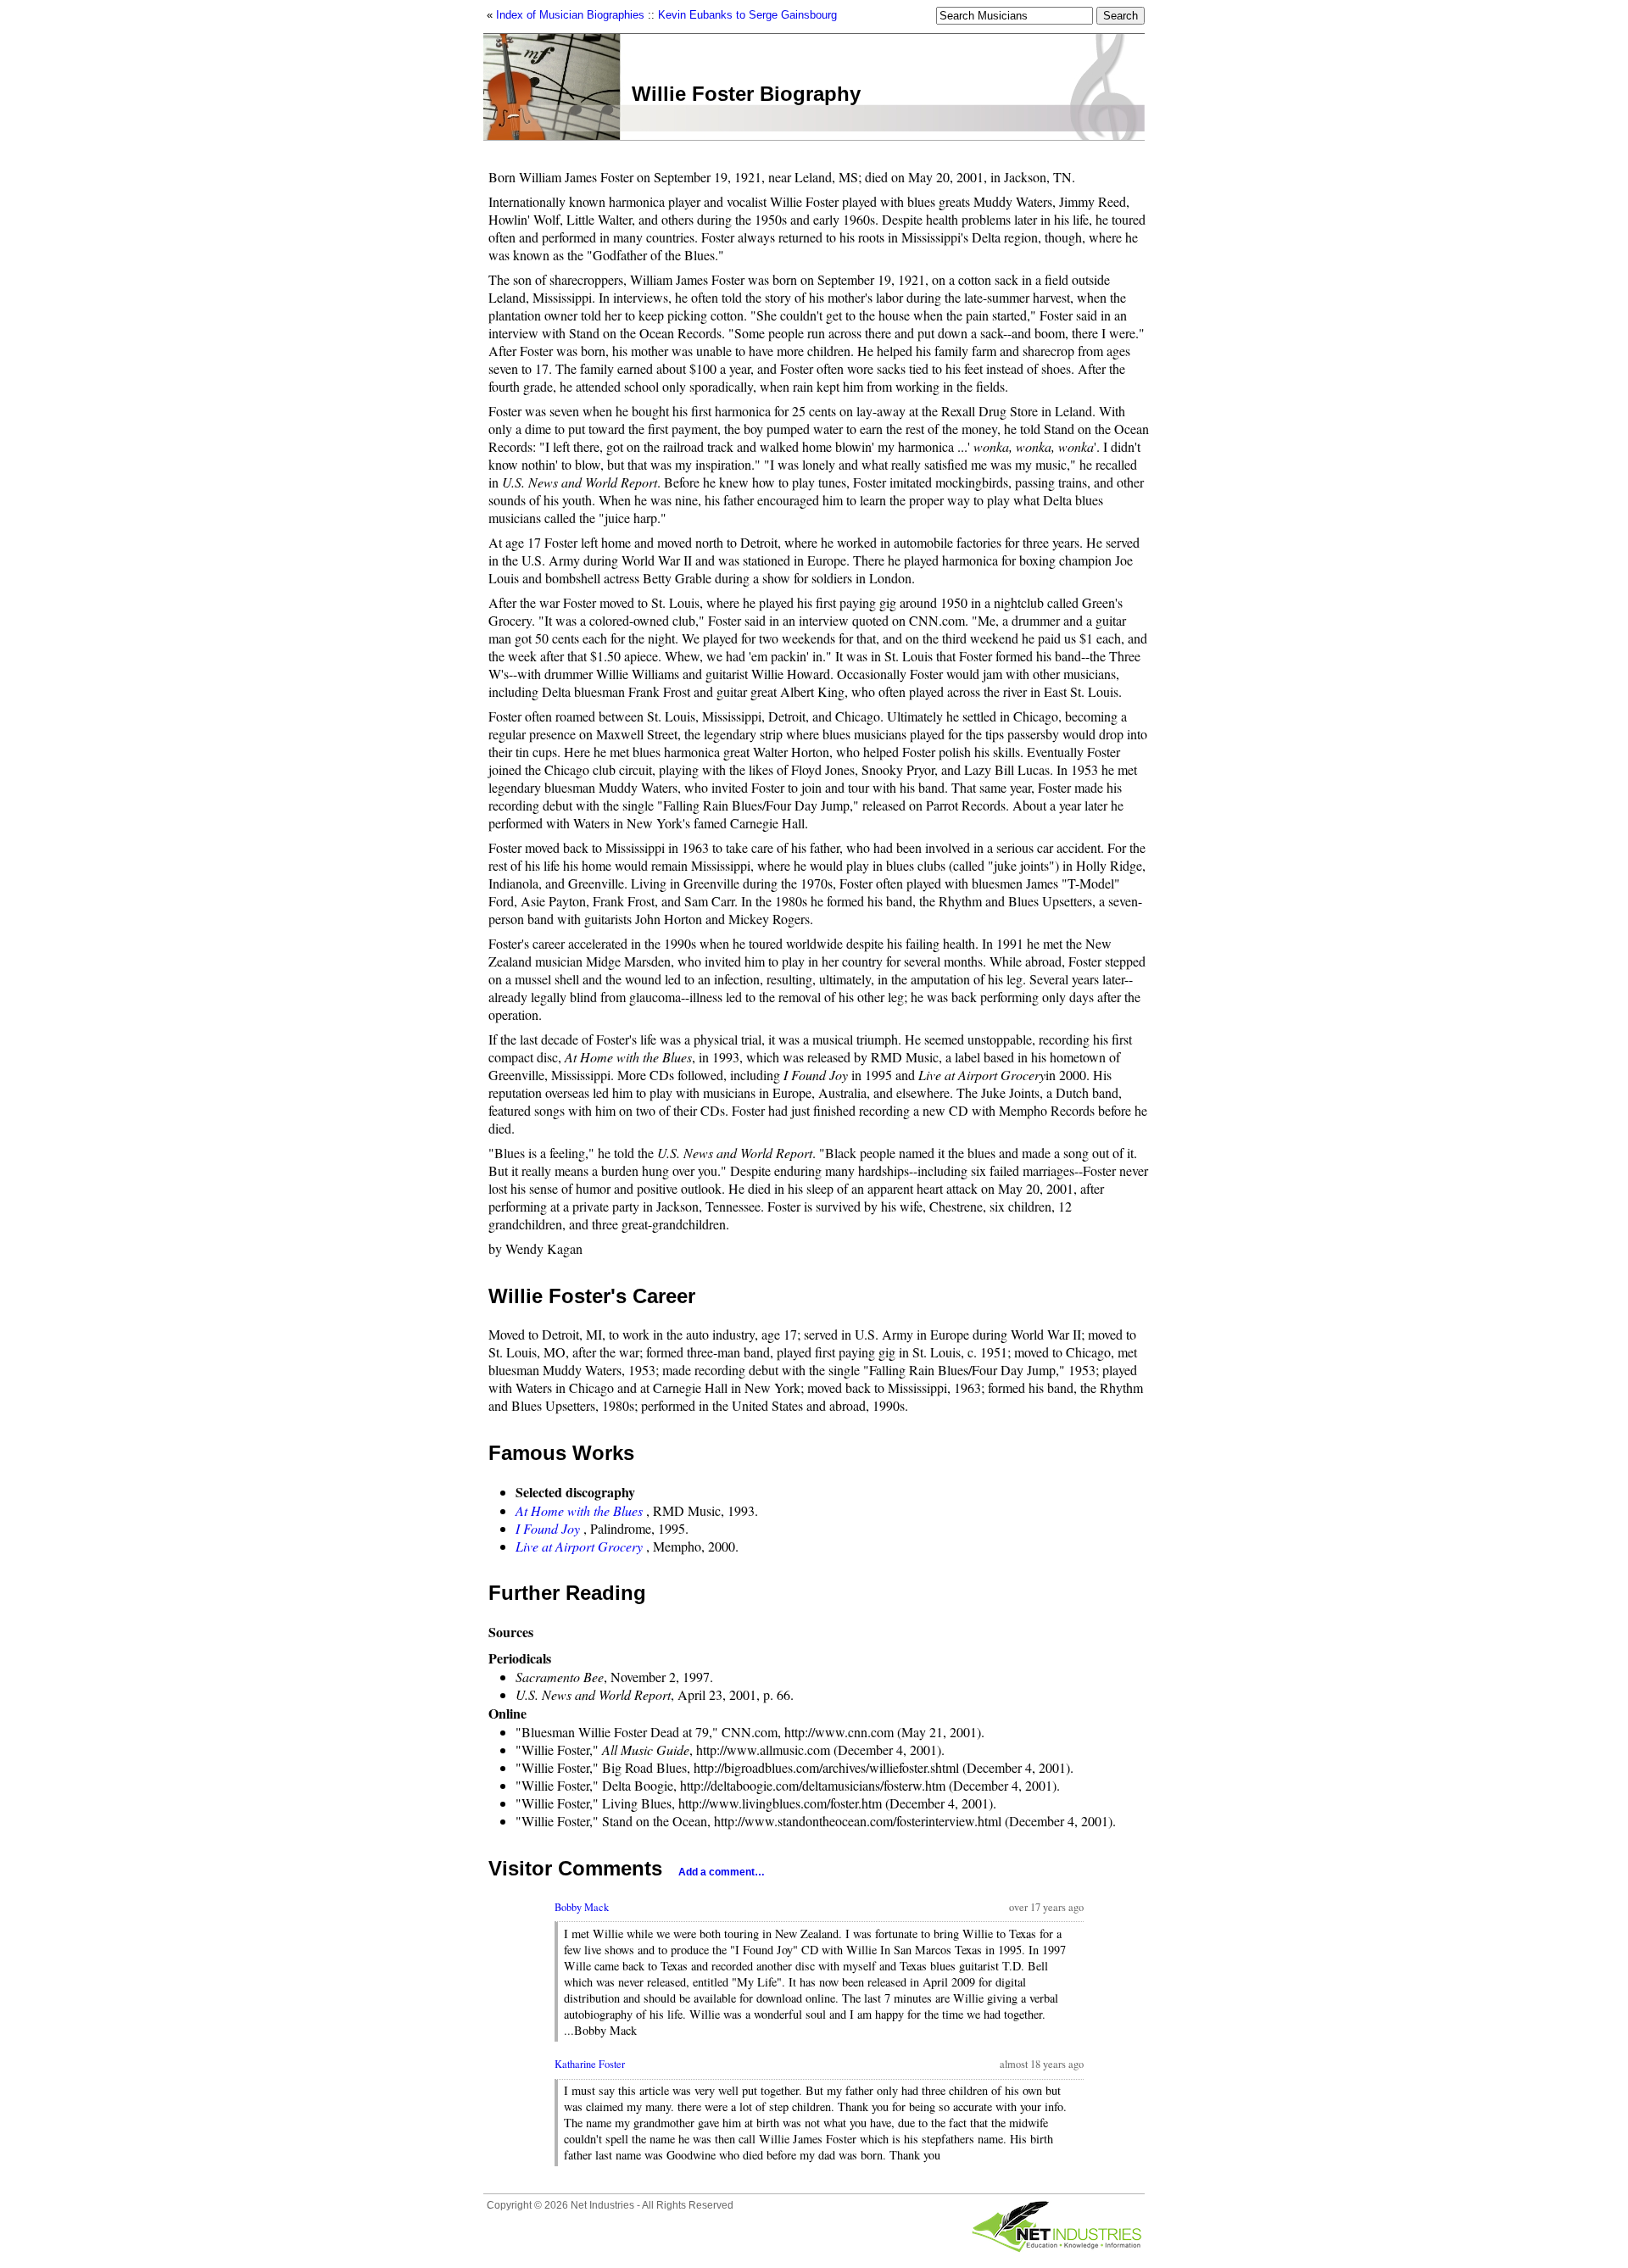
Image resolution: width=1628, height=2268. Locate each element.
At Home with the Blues (579, 1510)
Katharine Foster (590, 2064)
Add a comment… (722, 1872)
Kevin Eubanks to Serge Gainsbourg (747, 15)
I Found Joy (548, 1528)
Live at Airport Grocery (579, 1546)
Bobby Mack (582, 1907)
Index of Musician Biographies (570, 15)
